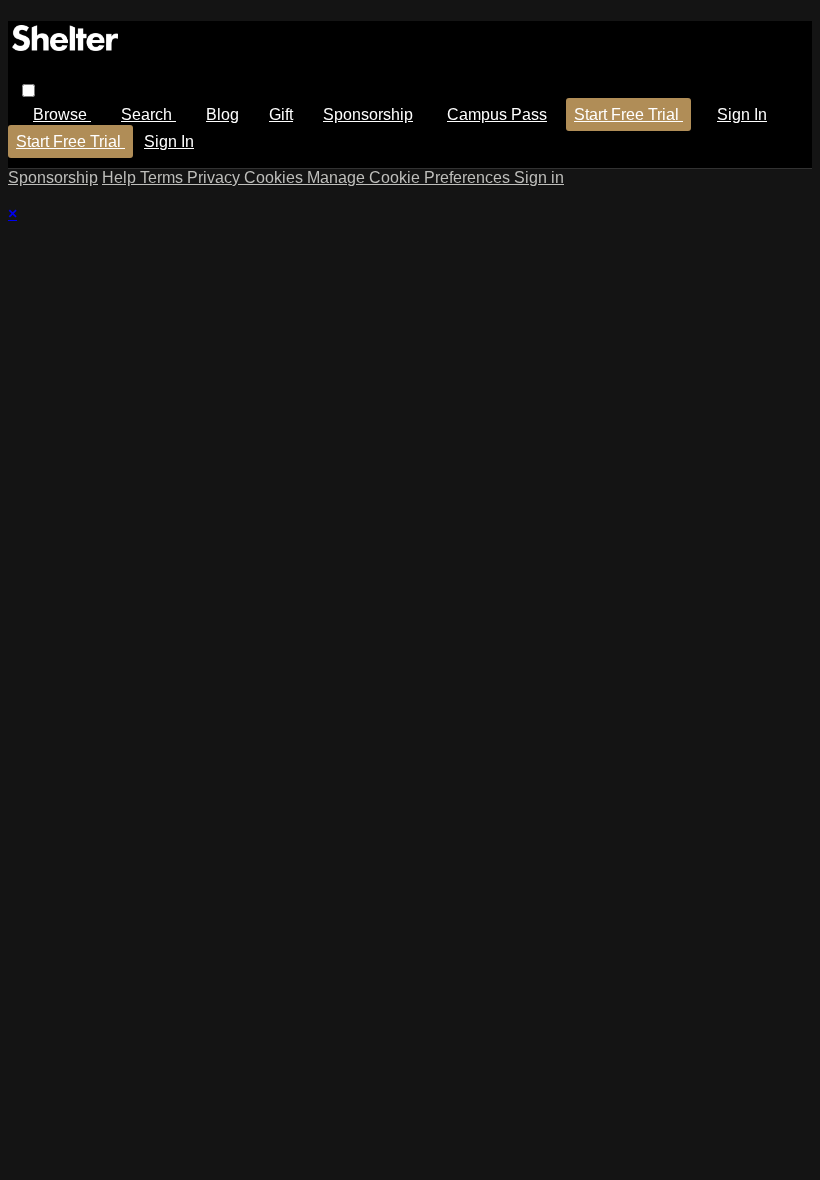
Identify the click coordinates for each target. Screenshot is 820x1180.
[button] (28, 90)
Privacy (215, 177)
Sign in (742, 114)
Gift (281, 114)
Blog (222, 114)
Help (121, 177)
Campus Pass (497, 114)
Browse (62, 114)
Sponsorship (368, 114)
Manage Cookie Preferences (410, 177)
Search (148, 114)
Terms (163, 177)
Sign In (169, 141)
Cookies (275, 177)
